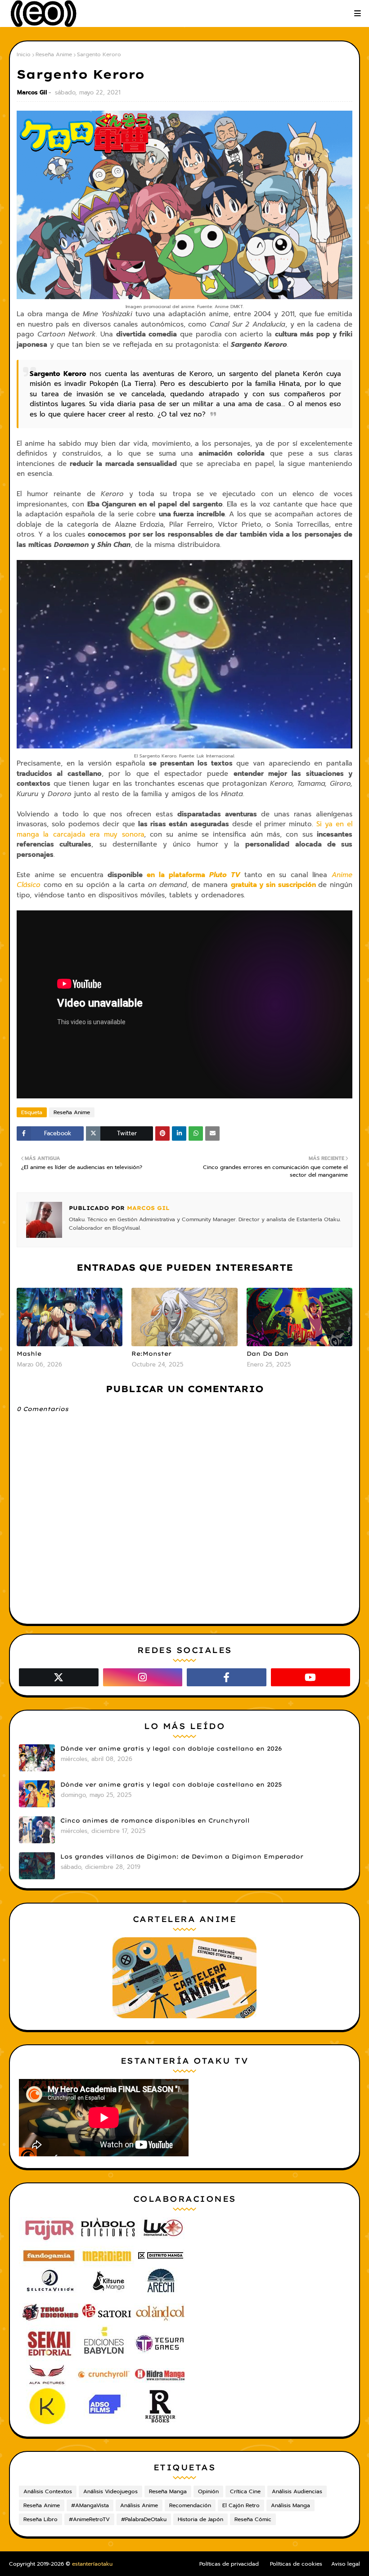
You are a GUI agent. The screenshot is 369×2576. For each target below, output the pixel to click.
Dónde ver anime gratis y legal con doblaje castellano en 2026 (171, 1748)
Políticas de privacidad (229, 2564)
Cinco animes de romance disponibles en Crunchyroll (155, 1820)
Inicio (24, 54)
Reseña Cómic (253, 2519)
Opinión (208, 2491)
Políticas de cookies (296, 2564)
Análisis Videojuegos (110, 2491)
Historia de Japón (200, 2519)
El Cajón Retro (241, 2505)
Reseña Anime (54, 54)
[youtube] (311, 1677)
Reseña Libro (40, 2519)
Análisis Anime (139, 2505)
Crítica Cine (245, 2491)
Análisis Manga (290, 2505)
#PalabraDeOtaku (144, 2519)
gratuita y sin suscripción (273, 885)
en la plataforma (193, 875)
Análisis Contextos (48, 2491)
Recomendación (190, 2505)
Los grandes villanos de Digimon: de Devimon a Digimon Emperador (182, 1856)
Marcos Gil (32, 92)
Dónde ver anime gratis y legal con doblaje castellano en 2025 (171, 1784)
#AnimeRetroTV (89, 2519)
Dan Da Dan (268, 1353)
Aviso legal (346, 2564)
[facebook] (227, 1677)
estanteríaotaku (92, 2564)
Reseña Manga (168, 2491)
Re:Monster (151, 1353)
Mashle (29, 1353)
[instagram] (143, 1677)
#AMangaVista (90, 2505)
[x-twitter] (59, 1677)
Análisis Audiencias (297, 2491)
